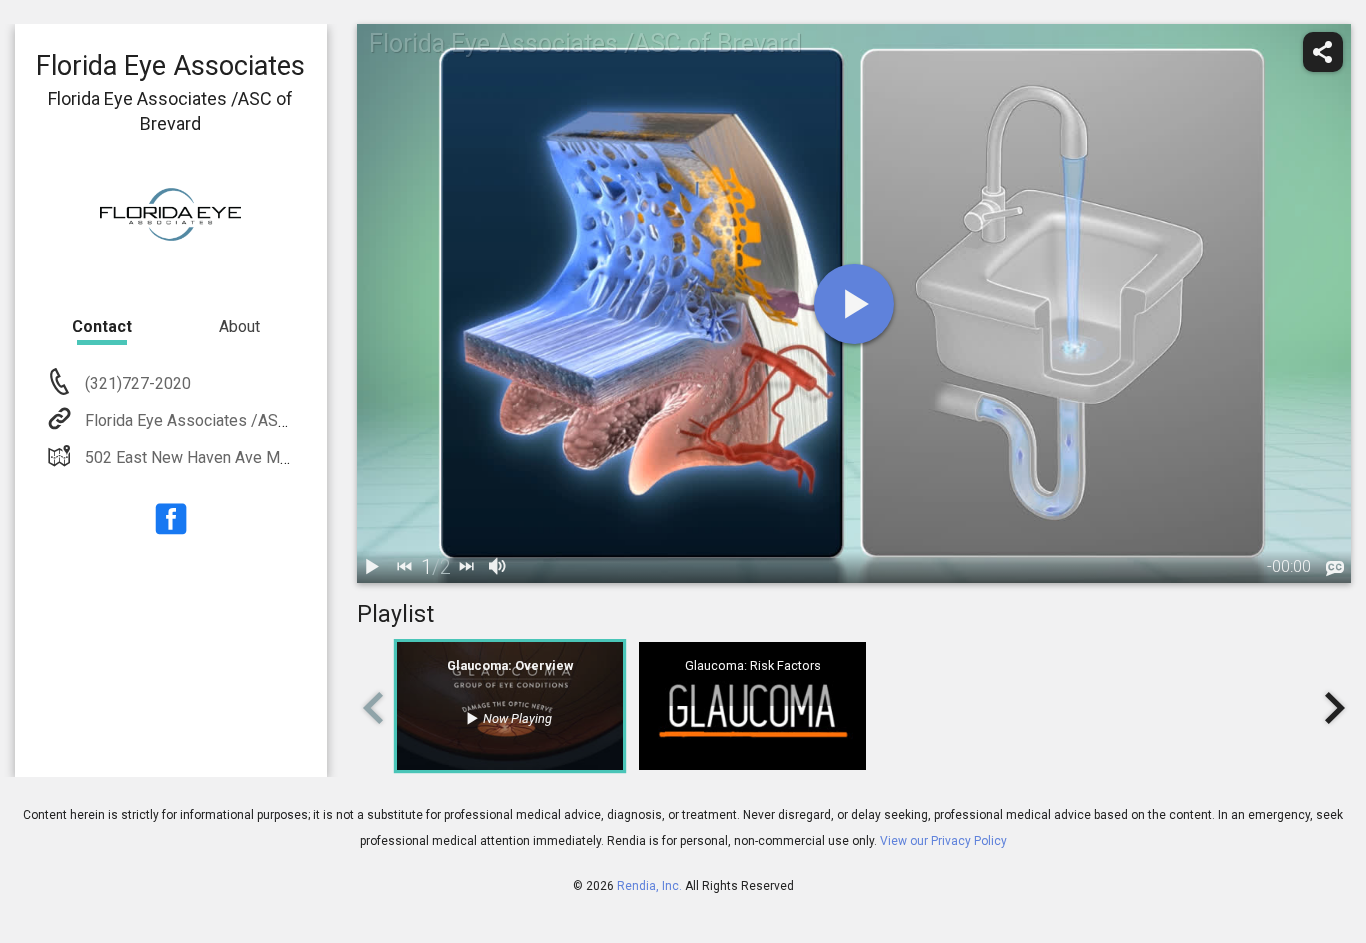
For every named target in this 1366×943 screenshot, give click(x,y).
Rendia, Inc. (649, 886)
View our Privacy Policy (943, 841)
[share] (1323, 52)
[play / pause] (373, 567)
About (239, 326)
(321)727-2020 (136, 383)
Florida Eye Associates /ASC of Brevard (225, 420)
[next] (467, 567)
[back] (405, 567)
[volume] (499, 567)
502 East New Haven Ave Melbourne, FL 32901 (250, 457)
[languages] (1335, 569)
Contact (102, 326)
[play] (854, 304)
